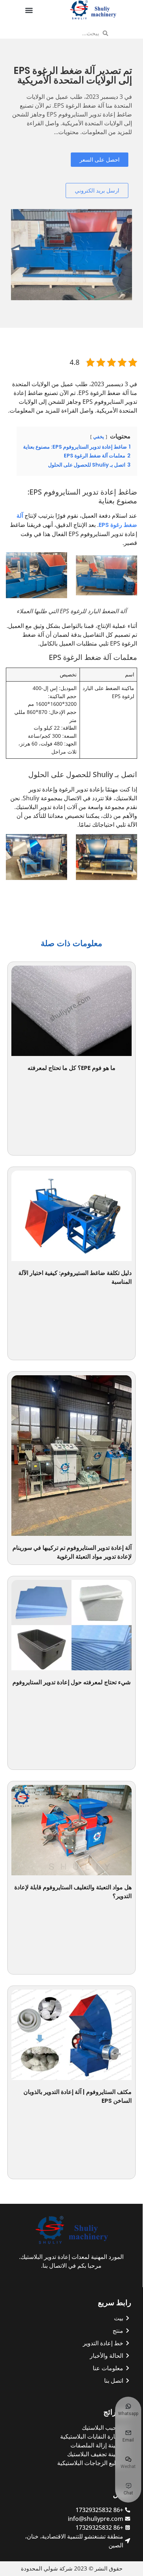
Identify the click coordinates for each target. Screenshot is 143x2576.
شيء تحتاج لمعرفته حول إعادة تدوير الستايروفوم (71, 1682)
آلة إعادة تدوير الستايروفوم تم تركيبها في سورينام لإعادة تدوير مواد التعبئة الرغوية (72, 1552)
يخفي (99, 437)
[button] (29, 10)
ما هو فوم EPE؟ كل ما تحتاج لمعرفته (71, 1068)
